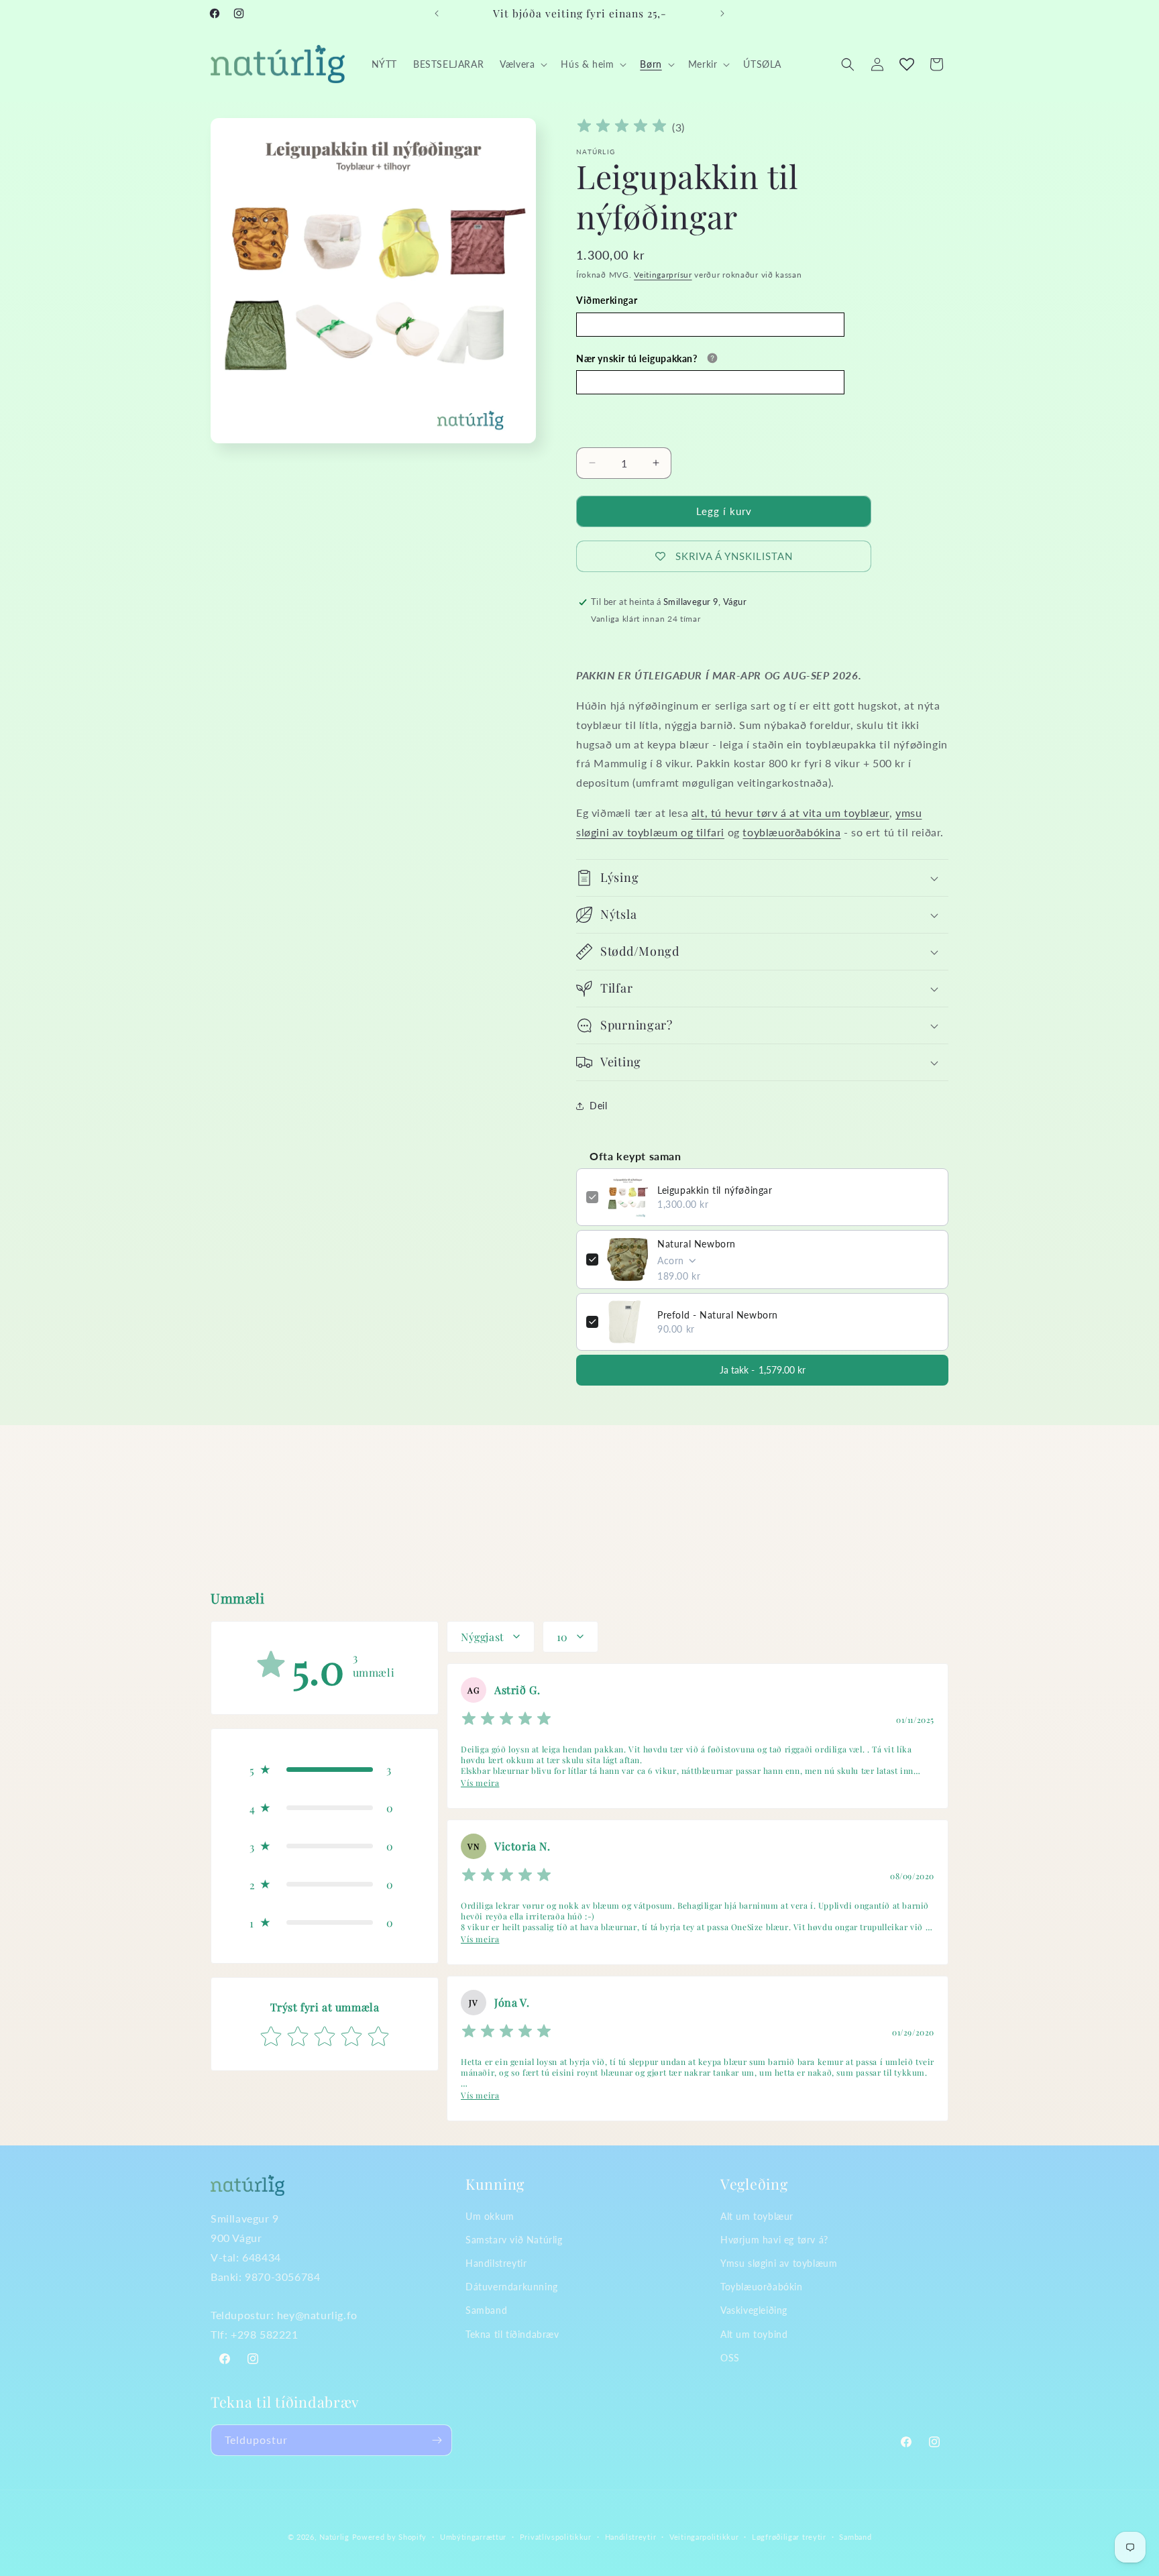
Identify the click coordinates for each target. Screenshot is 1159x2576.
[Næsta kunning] (722, 13)
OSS (730, 2358)
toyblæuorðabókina (791, 832)
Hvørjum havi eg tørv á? (774, 2240)
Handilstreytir (496, 2263)
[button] (522, 64)
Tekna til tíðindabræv (512, 2334)
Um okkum (490, 2216)
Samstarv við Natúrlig (514, 2240)
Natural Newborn (697, 1244)
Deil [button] (598, 1106)
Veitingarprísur (663, 275)
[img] (622, 128)
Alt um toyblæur (757, 2216)
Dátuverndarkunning (512, 2287)
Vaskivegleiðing (754, 2310)
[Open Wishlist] (907, 64)
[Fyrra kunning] (437, 13)
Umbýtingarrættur (473, 2537)
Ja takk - (763, 1370)
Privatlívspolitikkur (556, 2537)
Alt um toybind (754, 2334)
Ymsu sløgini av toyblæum (779, 2263)
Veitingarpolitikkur (704, 2537)
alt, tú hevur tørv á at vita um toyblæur (790, 813)
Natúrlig (334, 2537)
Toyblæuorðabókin (762, 2287)
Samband (486, 2310)
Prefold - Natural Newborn (718, 1315)
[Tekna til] (437, 2440)
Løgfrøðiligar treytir (789, 2537)
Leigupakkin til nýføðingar (715, 1190)
